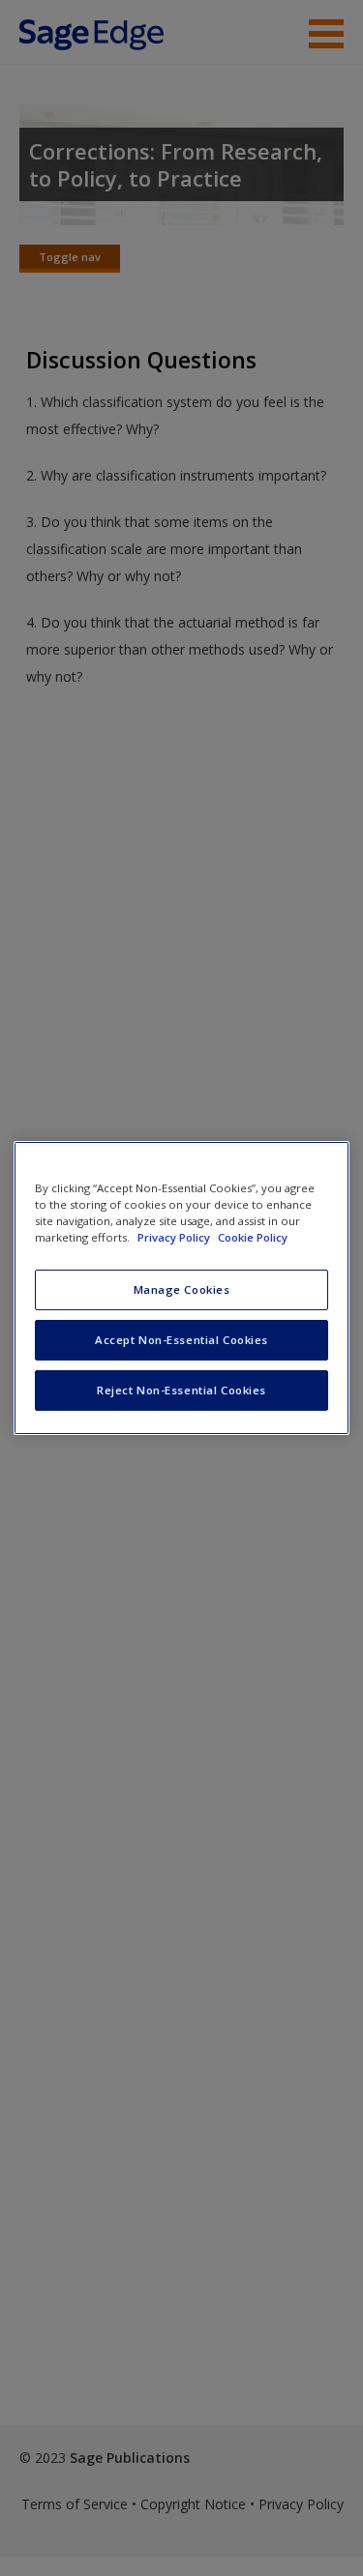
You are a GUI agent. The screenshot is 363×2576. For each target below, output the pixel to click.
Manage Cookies (182, 1289)
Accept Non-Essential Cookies (181, 1340)
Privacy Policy (175, 1237)
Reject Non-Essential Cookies (181, 1390)
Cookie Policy (253, 1237)
